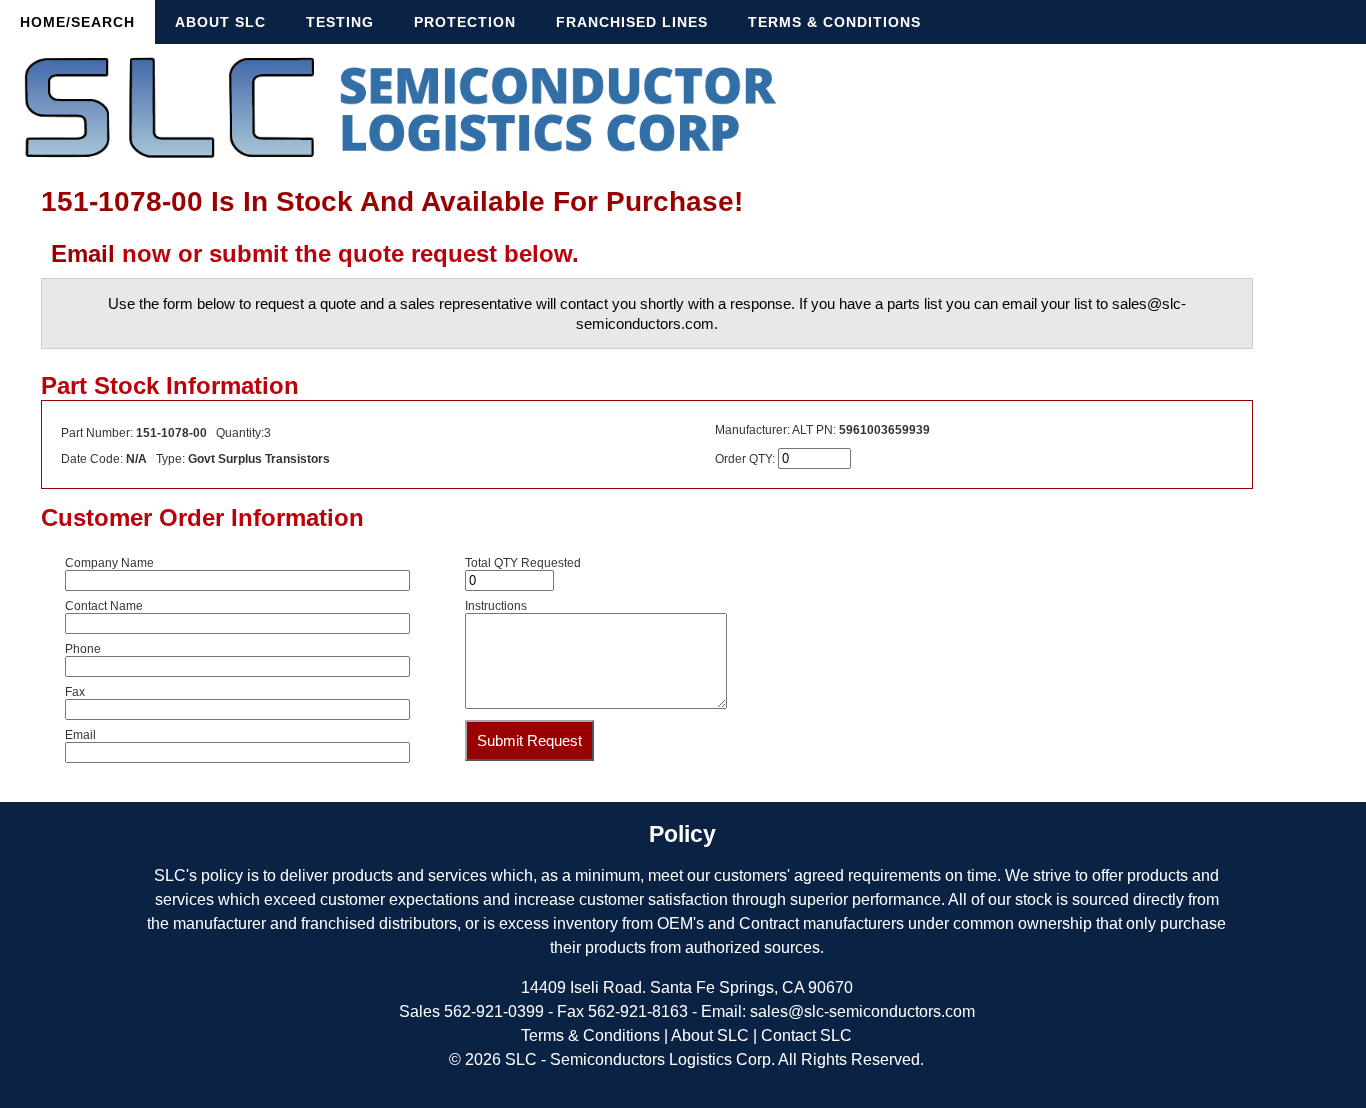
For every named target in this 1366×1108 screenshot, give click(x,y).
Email (83, 253)
